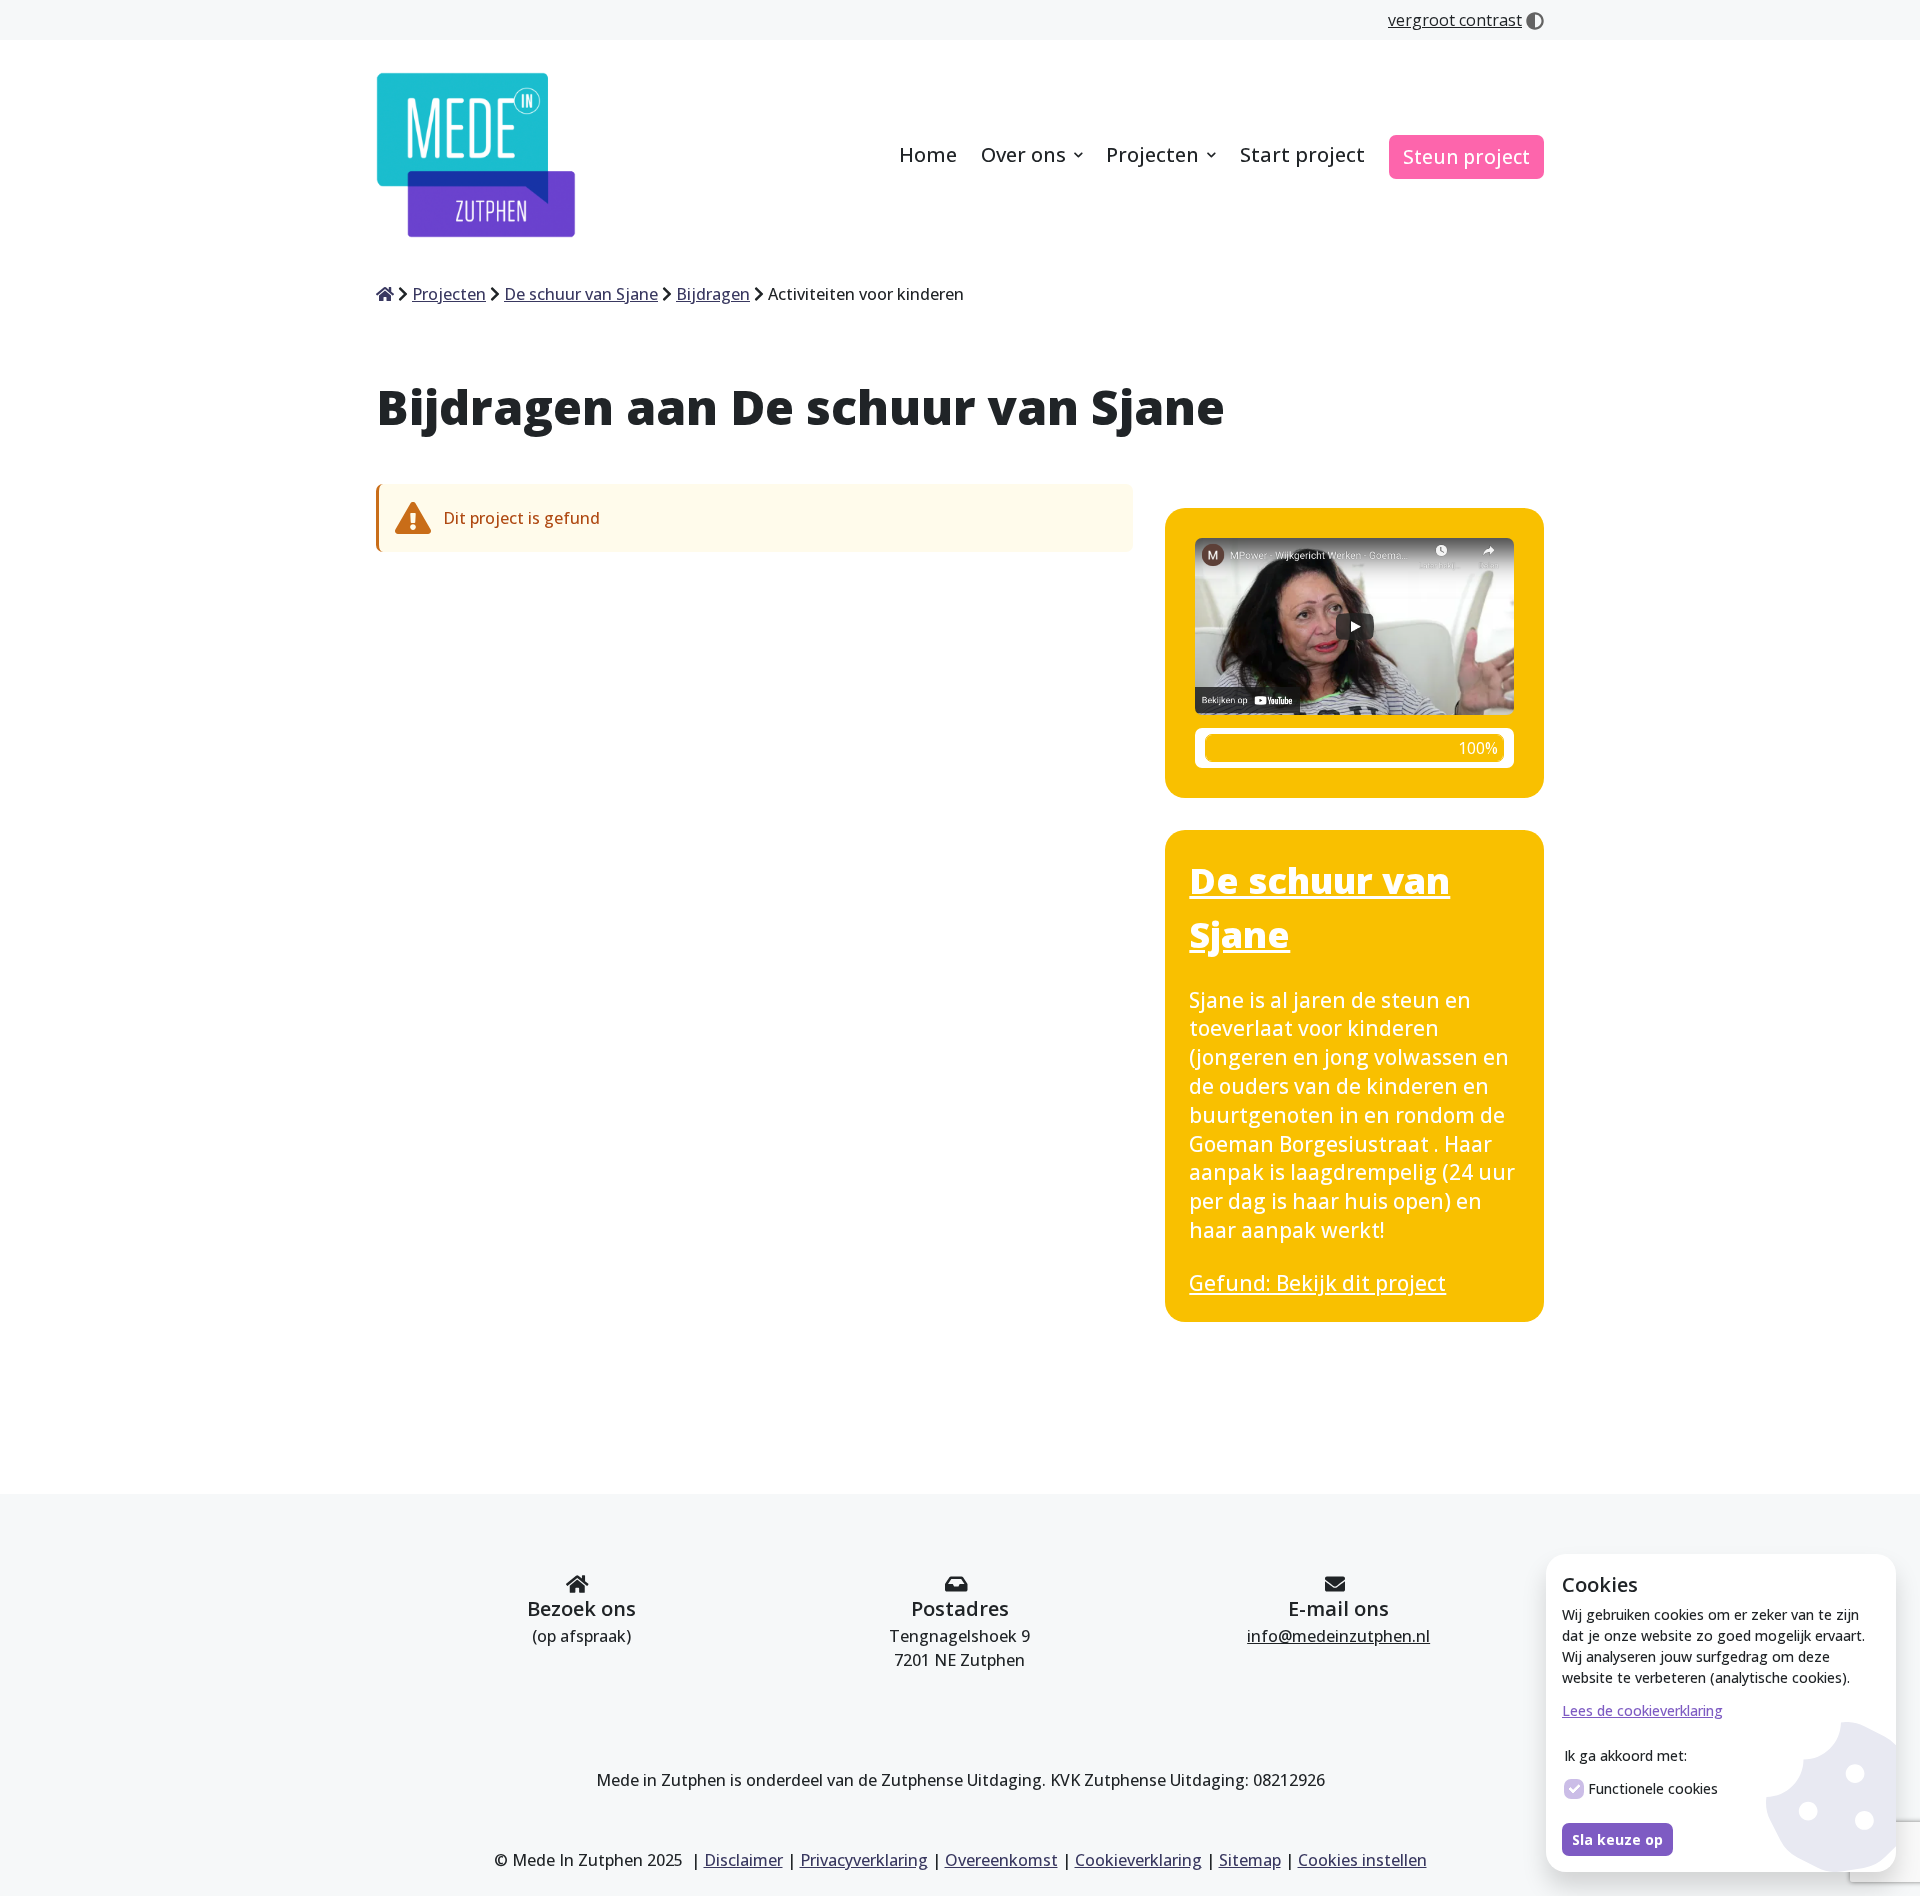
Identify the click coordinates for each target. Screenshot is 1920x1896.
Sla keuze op (1617, 1839)
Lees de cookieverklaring (1642, 1710)
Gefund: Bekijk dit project (1317, 1283)
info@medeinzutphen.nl (1338, 1636)
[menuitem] (928, 156)
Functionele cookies (1653, 1788)
